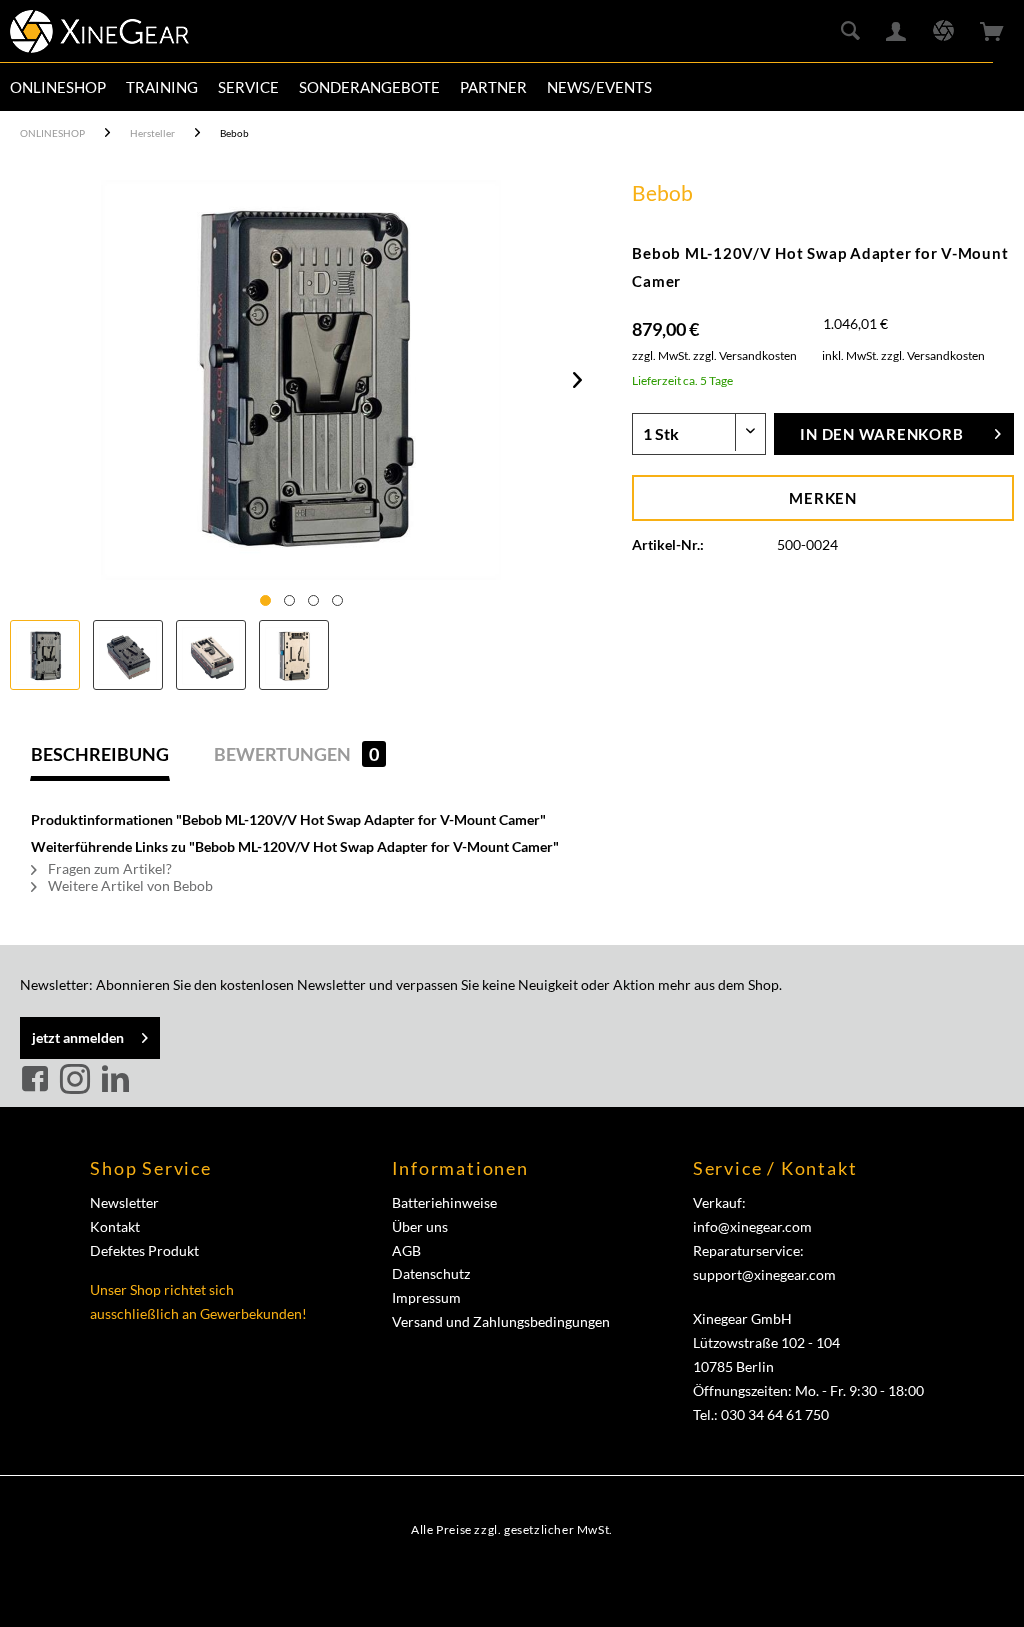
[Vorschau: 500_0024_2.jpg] (128, 655)
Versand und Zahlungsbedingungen (501, 1321)
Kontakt (115, 1226)
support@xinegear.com (764, 1274)
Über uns (420, 1226)
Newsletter (124, 1202)
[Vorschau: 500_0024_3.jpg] (211, 655)
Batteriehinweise (444, 1202)
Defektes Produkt (144, 1250)
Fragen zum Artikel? (108, 868)
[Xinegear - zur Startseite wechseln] (99, 35)
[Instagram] (78, 1080)
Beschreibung (100, 754)
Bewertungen (296, 754)
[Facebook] (38, 1080)
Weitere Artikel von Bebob (129, 885)
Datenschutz (431, 1273)
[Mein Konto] (896, 32)
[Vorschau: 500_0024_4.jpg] (294, 655)
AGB (406, 1250)
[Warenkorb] (992, 32)
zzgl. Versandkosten (745, 355)
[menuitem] (58, 87)
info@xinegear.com (752, 1226)
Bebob (662, 192)
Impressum (426, 1297)
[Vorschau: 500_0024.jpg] (45, 655)
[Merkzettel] (943, 32)
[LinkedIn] (115, 1080)
